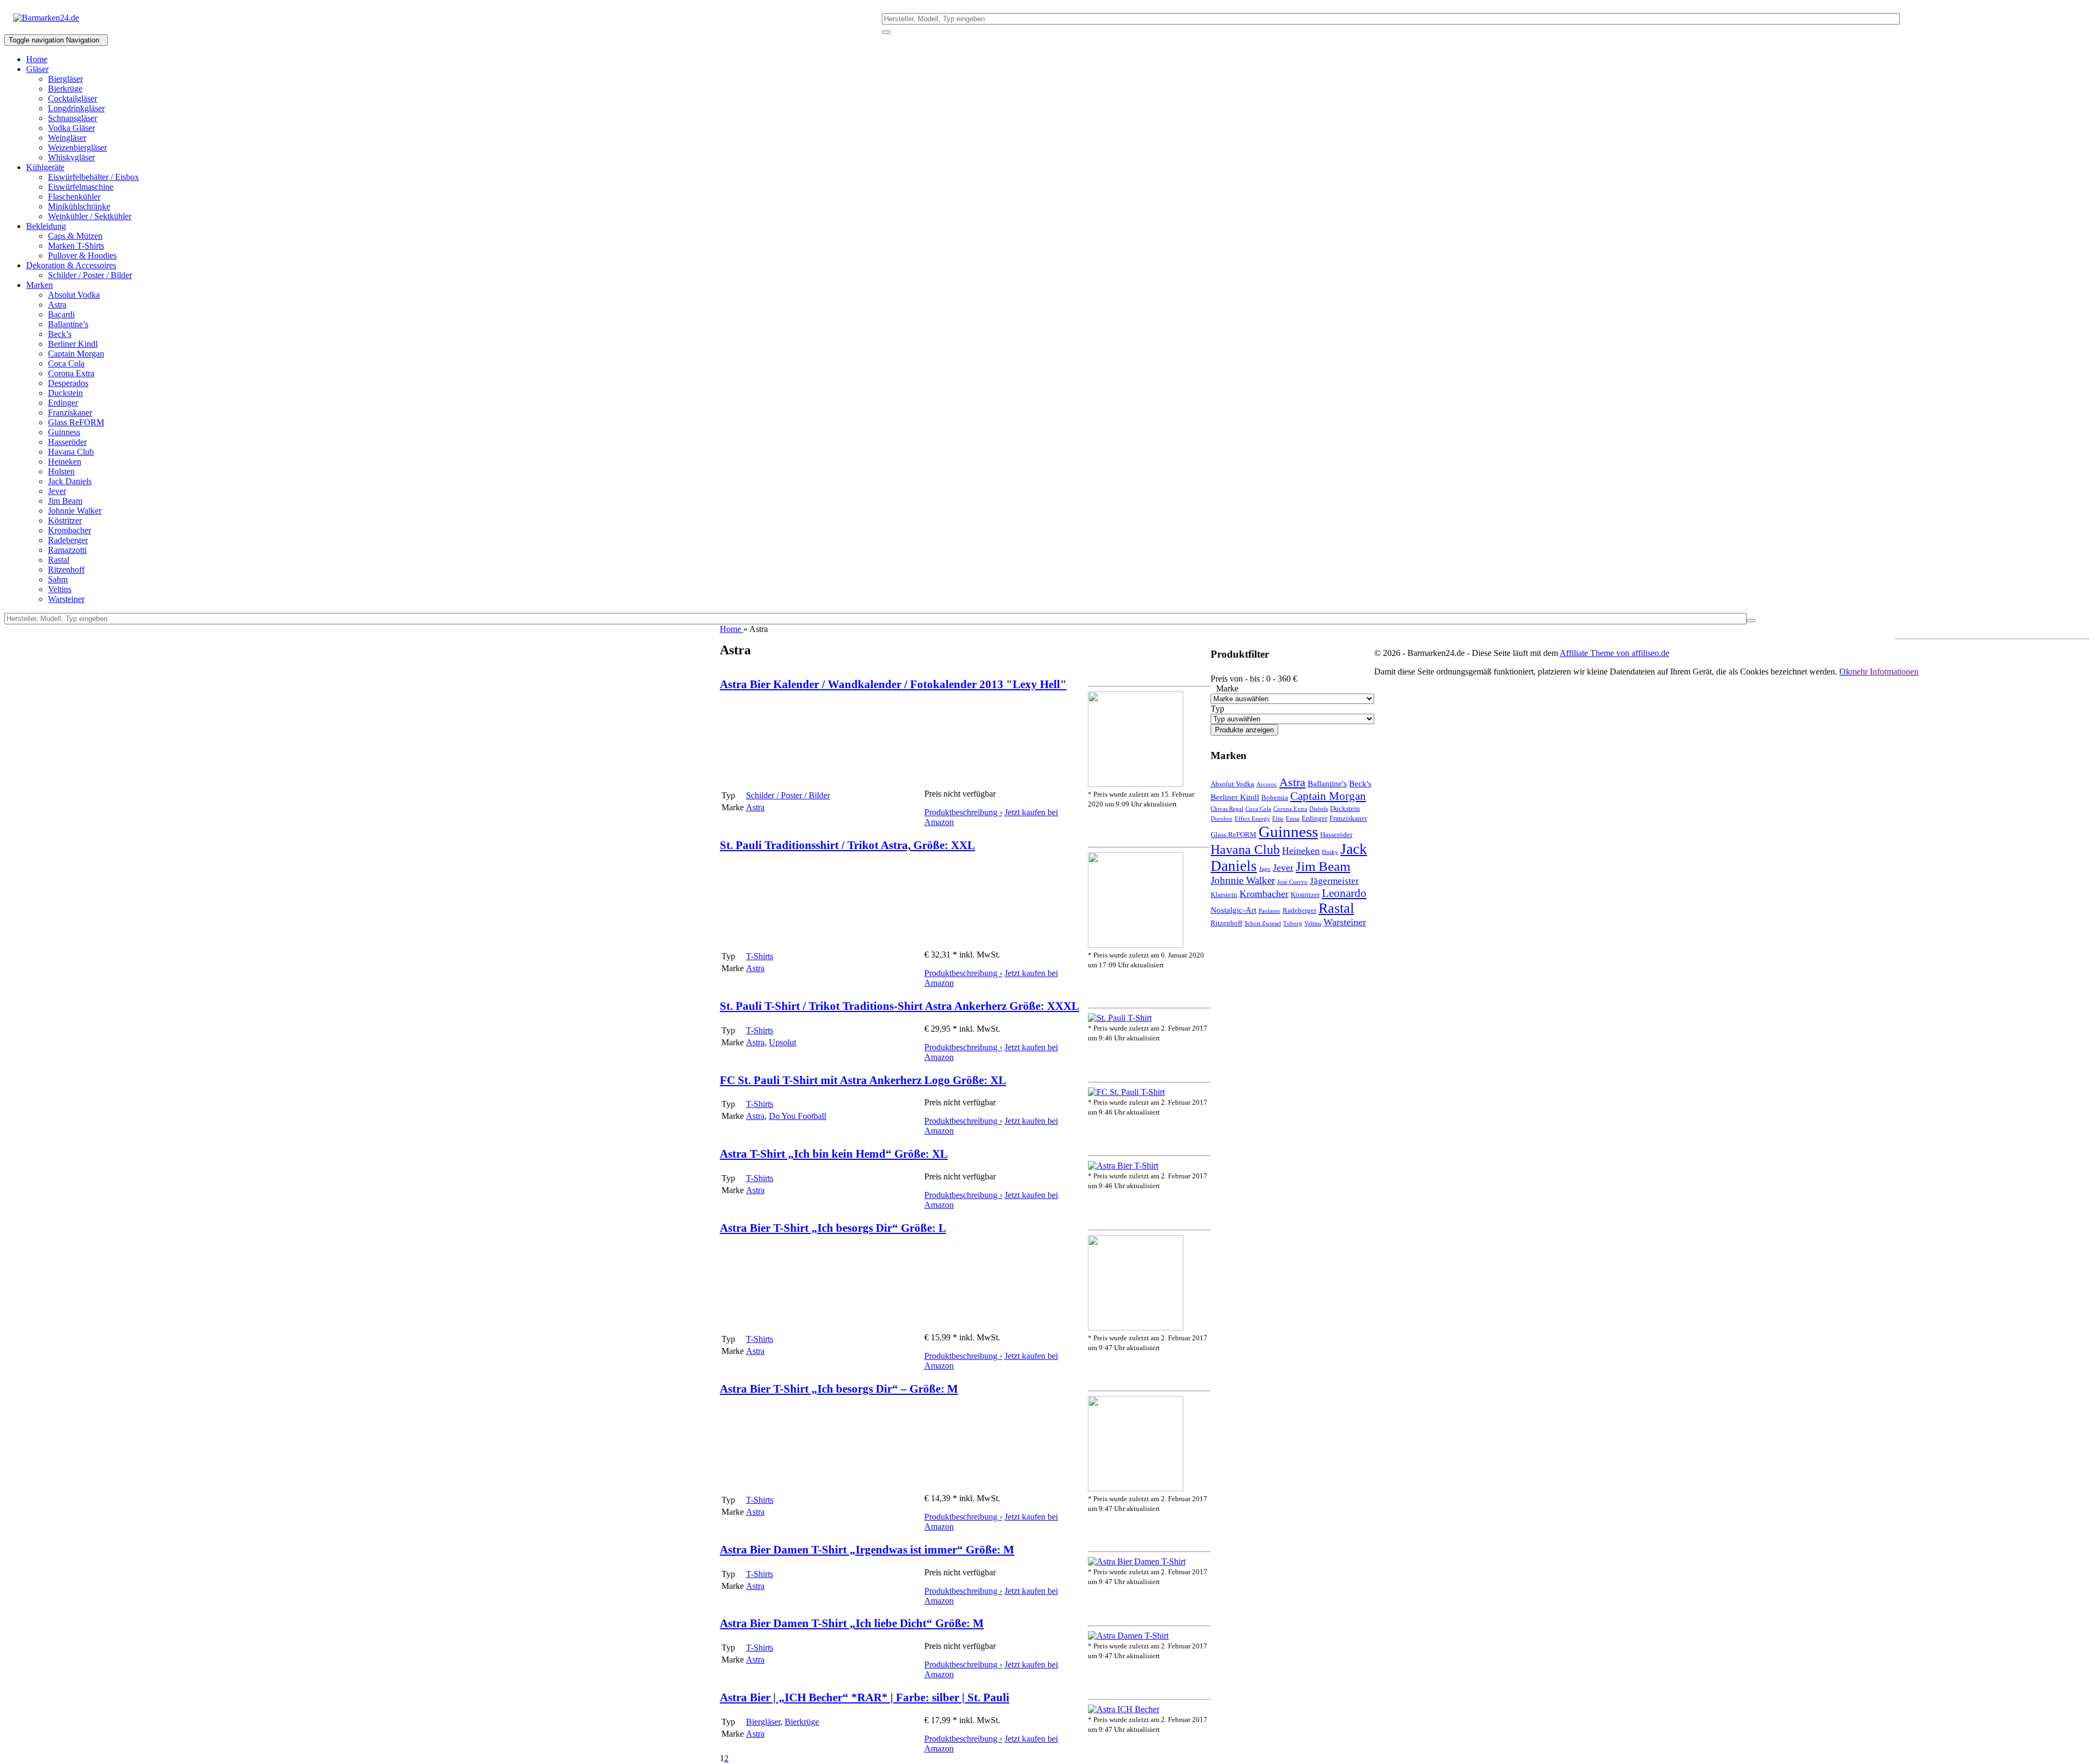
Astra (57, 305)
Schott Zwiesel (1263, 923)
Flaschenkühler (74, 197)
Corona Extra (71, 373)
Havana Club (71, 452)
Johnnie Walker (75, 511)
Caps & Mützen (75, 236)
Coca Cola (66, 363)
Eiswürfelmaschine (81, 187)
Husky (1330, 852)
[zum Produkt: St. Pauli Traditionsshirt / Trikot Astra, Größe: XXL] (1136, 945)
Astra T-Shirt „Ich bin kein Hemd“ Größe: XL (834, 1154)
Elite (1278, 819)
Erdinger (63, 403)
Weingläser (67, 138)
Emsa (1293, 819)
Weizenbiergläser (77, 147)
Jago (1265, 869)
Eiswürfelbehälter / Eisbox (94, 177)
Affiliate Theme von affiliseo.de (1614, 653)
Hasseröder (67, 442)
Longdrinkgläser (76, 108)
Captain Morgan (76, 354)
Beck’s (60, 334)
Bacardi (61, 314)
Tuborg (1293, 923)
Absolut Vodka (74, 295)
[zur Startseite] (46, 18)
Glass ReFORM (76, 422)
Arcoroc (1267, 784)
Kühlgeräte (45, 167)
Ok (1845, 672)
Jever (57, 491)
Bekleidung (46, 226)
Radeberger (68, 540)
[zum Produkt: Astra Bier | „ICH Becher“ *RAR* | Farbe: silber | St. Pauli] (1124, 1709)
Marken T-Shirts (76, 246)
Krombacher (70, 530)
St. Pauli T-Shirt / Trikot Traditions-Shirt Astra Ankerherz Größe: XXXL (899, 1006)
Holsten (61, 471)
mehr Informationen (1884, 672)
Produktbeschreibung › (963, 812)
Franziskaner (70, 413)
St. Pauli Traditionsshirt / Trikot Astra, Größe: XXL (847, 845)
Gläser (37, 69)
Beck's (1360, 784)
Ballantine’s (68, 324)
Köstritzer (65, 520)
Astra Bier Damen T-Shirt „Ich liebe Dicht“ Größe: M (852, 1623)
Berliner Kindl (73, 344)
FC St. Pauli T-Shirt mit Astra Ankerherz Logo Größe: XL (863, 1080)
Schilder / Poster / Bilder (90, 275)
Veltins (60, 589)
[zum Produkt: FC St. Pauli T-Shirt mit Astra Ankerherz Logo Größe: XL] (1126, 1092)
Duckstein (65, 393)
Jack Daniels (70, 481)
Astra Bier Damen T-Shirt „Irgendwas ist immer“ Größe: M (867, 1549)
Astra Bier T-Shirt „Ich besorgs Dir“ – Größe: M (839, 1389)
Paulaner (1269, 911)
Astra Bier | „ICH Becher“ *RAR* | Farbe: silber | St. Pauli (865, 1697)
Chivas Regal (1227, 809)
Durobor (1221, 819)
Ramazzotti (67, 550)
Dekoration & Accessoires (71, 265)
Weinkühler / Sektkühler (90, 216)
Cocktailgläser (73, 98)
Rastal (59, 560)
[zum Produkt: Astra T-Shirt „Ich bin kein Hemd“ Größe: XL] (1123, 1166)
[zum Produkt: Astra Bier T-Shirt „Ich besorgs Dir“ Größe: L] (1136, 1327)
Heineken (65, 462)
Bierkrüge (65, 89)
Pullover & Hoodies (82, 255)
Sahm (58, 579)
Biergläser (65, 79)
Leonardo (1344, 893)
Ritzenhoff (66, 570)
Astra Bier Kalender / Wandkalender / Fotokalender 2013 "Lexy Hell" (893, 684)
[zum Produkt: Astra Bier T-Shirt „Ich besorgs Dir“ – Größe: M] (1136, 1488)
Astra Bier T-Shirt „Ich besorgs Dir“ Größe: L (833, 1228)
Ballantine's (1327, 784)
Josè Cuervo (1292, 882)
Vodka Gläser (71, 128)
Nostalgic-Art (1233, 910)
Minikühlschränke (79, 206)
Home (37, 59)
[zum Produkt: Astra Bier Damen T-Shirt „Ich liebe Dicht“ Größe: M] (1128, 1636)
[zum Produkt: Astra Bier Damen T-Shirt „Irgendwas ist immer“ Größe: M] (1137, 1561)
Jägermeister (1334, 881)
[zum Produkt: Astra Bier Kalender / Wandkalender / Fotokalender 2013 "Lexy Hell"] (1136, 784)
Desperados (68, 383)
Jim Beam (65, 501)
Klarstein (1224, 895)
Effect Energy (1252, 819)
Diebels (1319, 809)
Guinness (64, 432)
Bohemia (1275, 797)
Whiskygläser (71, 157)
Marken (40, 285)
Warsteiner (66, 599)
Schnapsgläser (73, 118)
